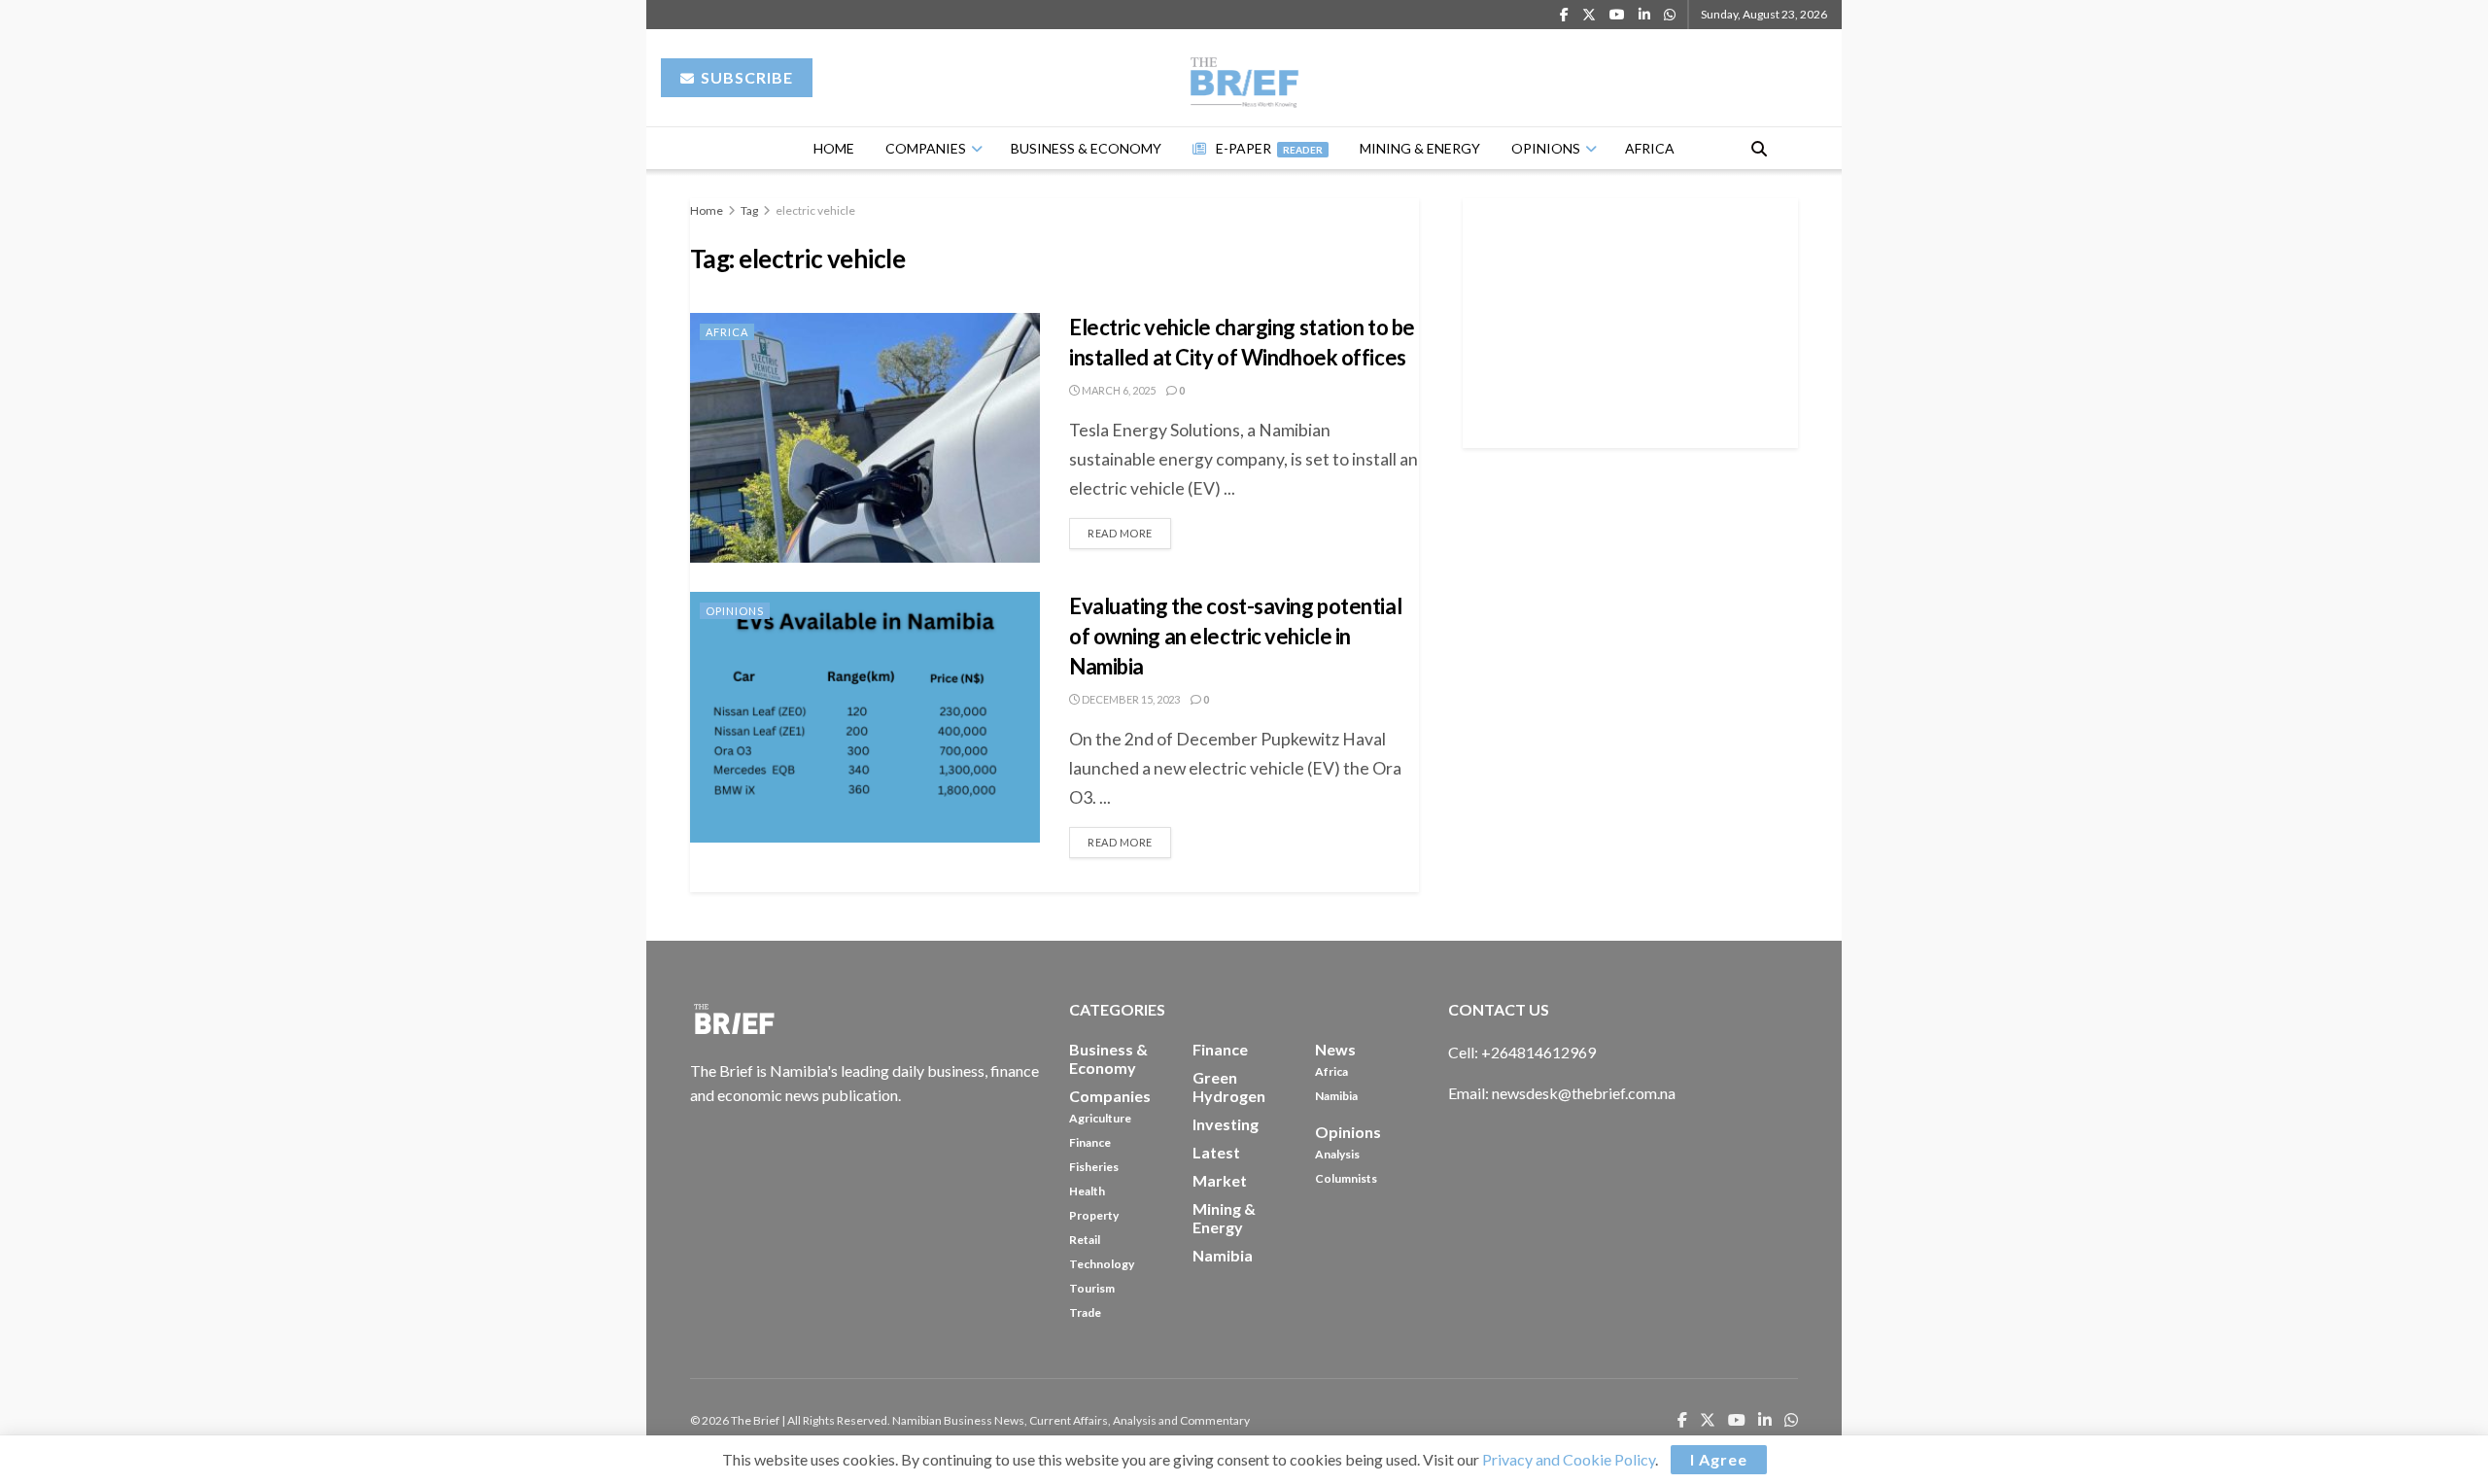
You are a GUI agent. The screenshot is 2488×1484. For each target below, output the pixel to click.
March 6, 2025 (1118, 390)
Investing (1226, 1124)
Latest (1216, 1152)
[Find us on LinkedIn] (1644, 15)
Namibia (1336, 1096)
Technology (1102, 1264)
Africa (1650, 148)
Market (1220, 1180)
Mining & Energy (1420, 148)
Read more (1129, 529)
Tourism (1092, 1288)
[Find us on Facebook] (1564, 15)
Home (834, 148)
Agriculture (1100, 1118)
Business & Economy (1086, 148)
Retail (1085, 1240)
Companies (926, 148)
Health (1087, 1191)
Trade (1085, 1312)
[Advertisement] (1631, 320)
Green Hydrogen (1229, 1087)
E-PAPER (1269, 148)
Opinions (1546, 148)
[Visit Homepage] (1244, 78)
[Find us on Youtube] (1617, 15)
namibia (1223, 1255)
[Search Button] (1759, 148)
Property (1094, 1215)
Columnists (1346, 1178)
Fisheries (1094, 1167)
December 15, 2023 (1130, 699)
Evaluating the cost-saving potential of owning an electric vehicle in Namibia (1235, 636)
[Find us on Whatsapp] (1670, 15)
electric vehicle (815, 210)
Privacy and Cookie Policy (1569, 1459)
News (1335, 1049)
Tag (749, 210)
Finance (1090, 1142)
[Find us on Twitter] (1589, 15)
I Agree (1719, 1459)
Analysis (1337, 1154)
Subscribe (745, 77)
